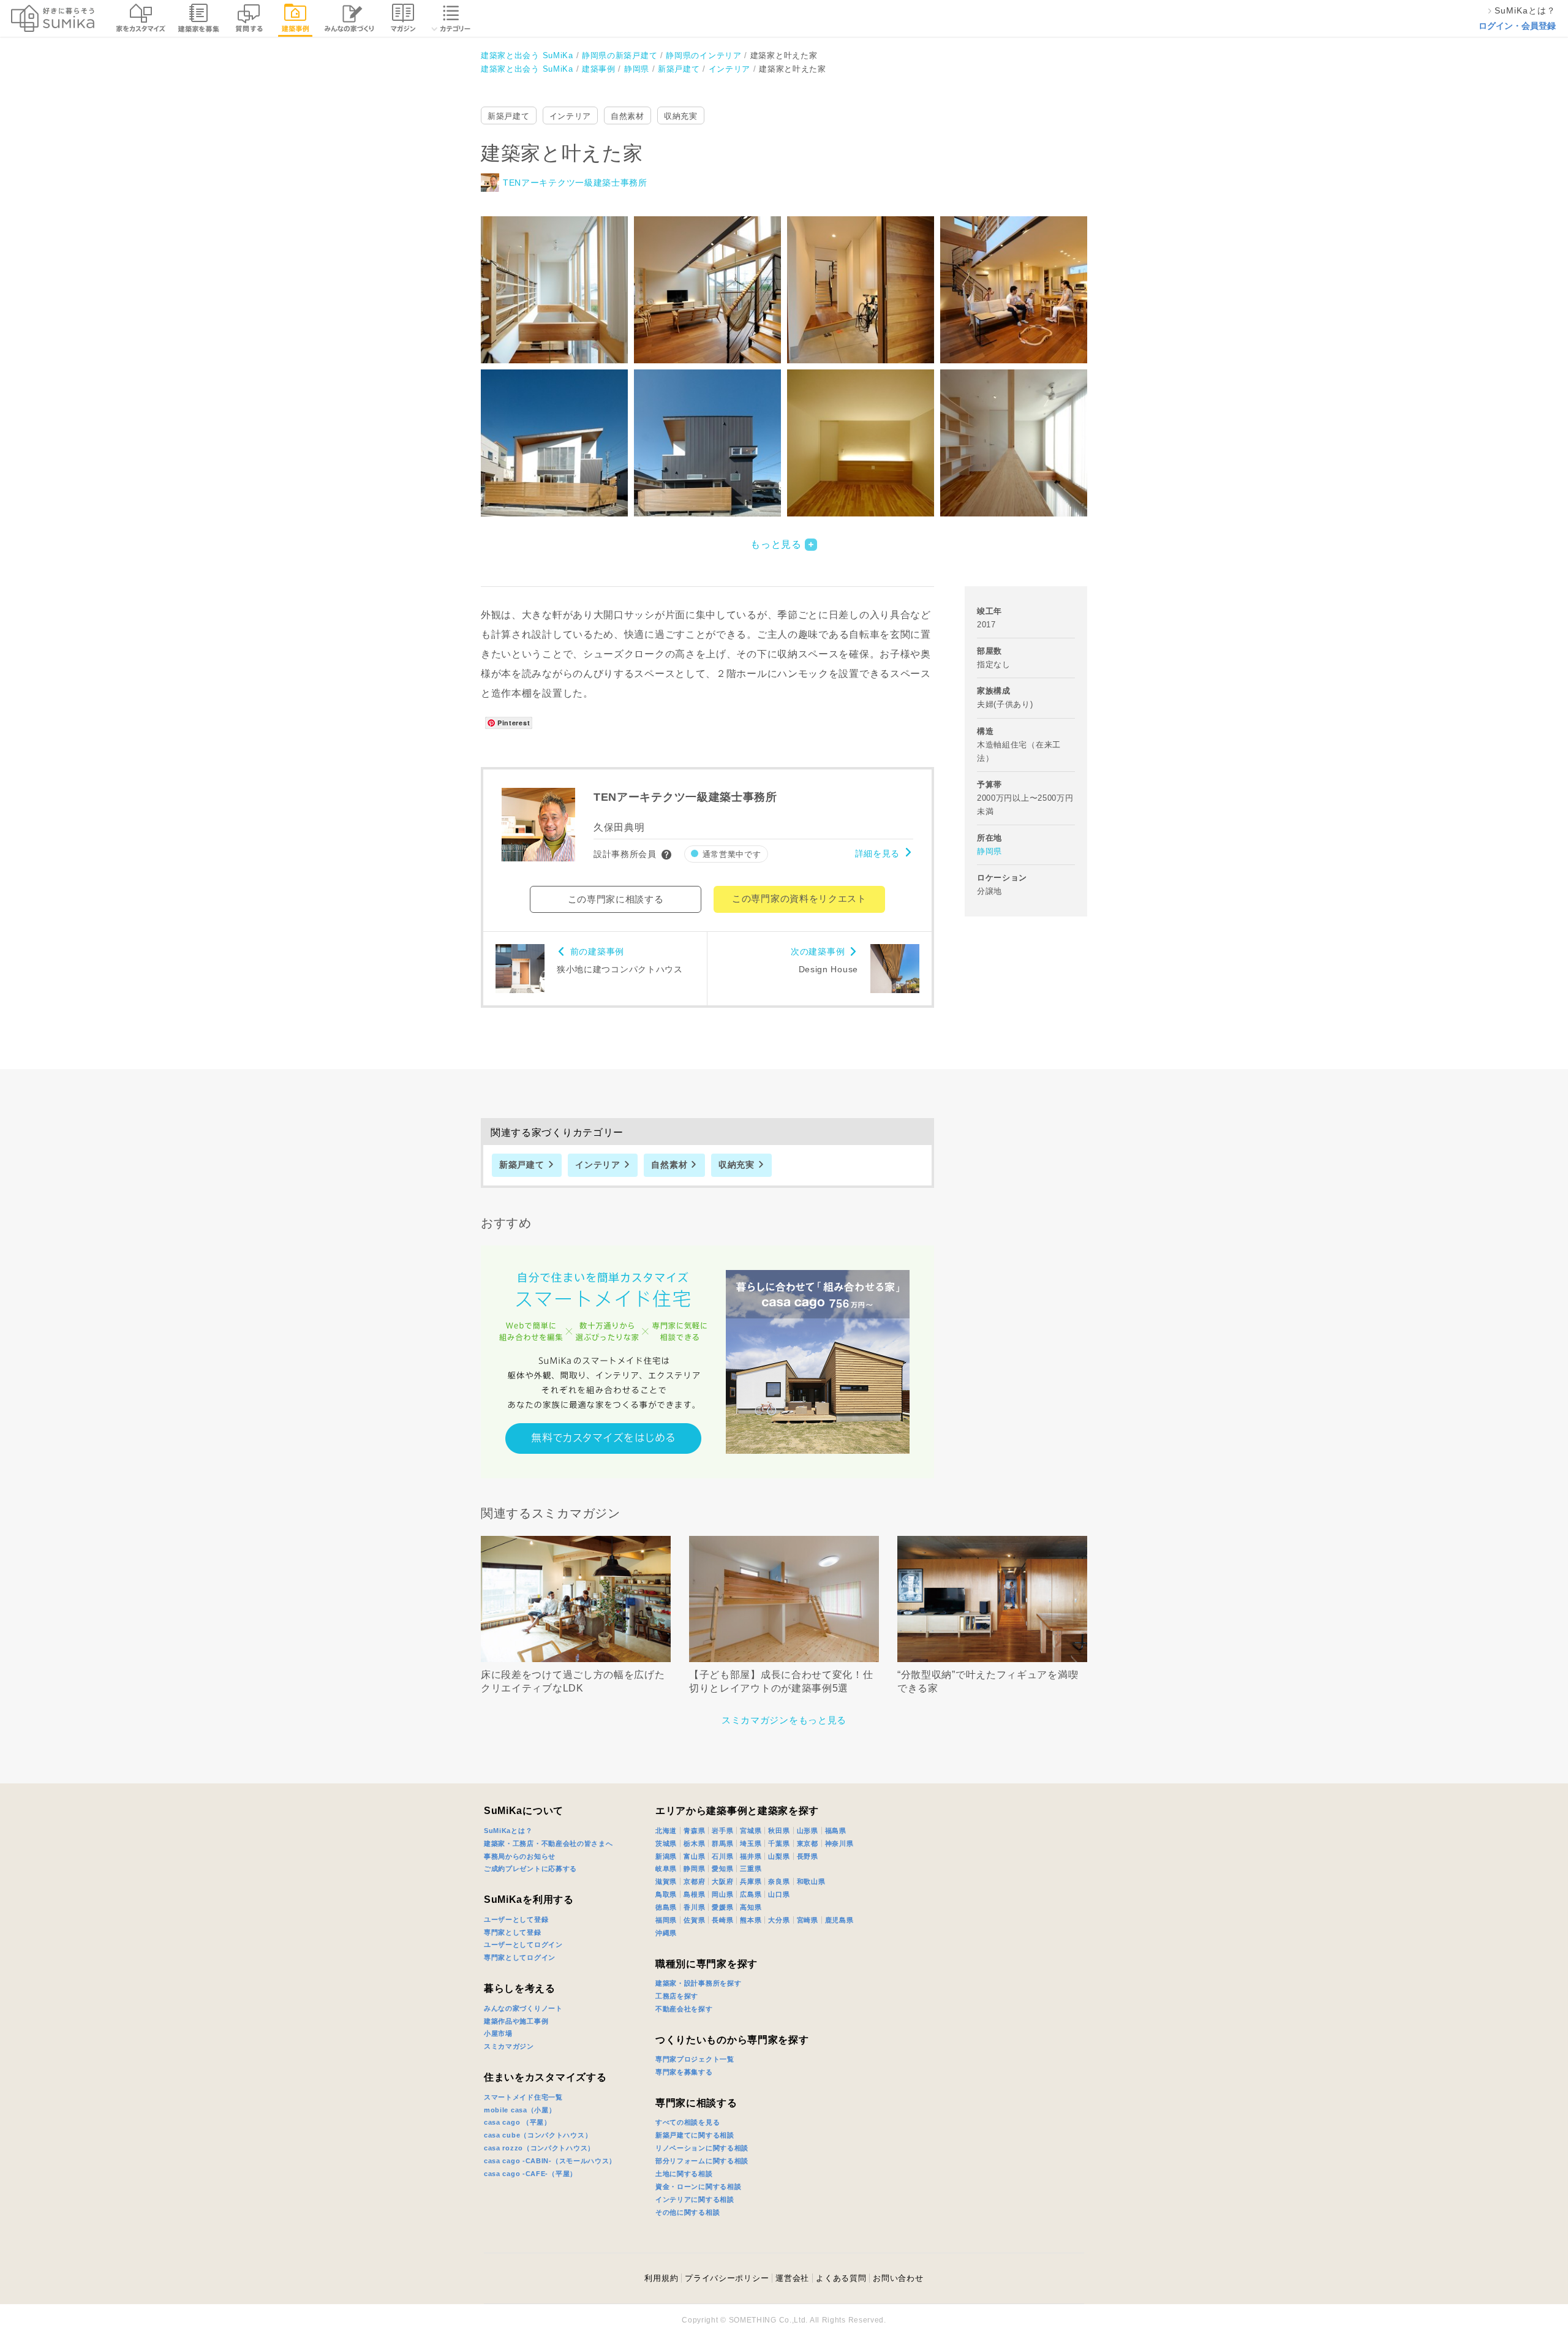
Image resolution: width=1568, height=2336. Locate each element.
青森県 (694, 1831)
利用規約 (661, 2278)
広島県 (751, 1894)
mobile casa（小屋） (520, 2110)
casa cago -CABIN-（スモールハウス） (550, 2161)
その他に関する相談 (688, 2212)
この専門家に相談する (616, 899)
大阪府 (722, 1881)
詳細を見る (878, 853)
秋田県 (779, 1831)
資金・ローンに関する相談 (698, 2187)
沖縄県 (666, 1933)
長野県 (808, 1856)
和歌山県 (811, 1881)
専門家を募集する (684, 2072)
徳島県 (666, 1907)
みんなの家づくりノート (523, 2008)
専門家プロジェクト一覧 (695, 2059)
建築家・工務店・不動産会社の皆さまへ (548, 1843)
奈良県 (779, 1881)
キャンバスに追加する (562, 276)
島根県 (694, 1894)
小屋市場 (498, 2033)
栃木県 (694, 1843)
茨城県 (666, 1843)
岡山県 (722, 1894)
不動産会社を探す (684, 2009)
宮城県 (751, 1831)
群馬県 (722, 1843)
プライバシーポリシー (727, 2278)
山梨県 (779, 1856)
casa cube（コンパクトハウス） (538, 2135)
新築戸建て (509, 116)
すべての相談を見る (688, 2122)
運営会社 (792, 2278)
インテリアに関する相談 (695, 2199)
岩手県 (722, 1831)
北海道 (666, 1831)
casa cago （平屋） (518, 2122)
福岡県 (666, 1920)
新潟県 (666, 1856)
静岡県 (989, 851)
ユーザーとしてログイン (523, 1945)
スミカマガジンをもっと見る (784, 1720)
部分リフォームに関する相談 (702, 2161)
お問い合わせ (898, 2278)
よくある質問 (841, 2278)
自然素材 (628, 116)
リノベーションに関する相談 (702, 2148)
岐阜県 (666, 1869)
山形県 (808, 1831)
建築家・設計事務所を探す (698, 1983)
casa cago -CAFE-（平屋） (530, 2174)
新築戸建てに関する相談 (695, 2135)
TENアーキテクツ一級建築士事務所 (575, 183)
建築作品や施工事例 (516, 2021)
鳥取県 (666, 1894)
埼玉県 (751, 1843)
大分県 (779, 1920)
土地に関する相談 (684, 2174)
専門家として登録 (513, 1932)
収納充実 (681, 116)
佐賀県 (694, 1920)
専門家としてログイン (520, 1957)
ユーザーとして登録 (516, 1919)
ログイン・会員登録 (1517, 26)
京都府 (694, 1881)
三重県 (751, 1869)
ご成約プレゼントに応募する (530, 1869)
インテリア (571, 116)
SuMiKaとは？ (508, 1831)
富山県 (694, 1856)
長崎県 (722, 1920)
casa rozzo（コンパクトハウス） (539, 2148)
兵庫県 (751, 1881)
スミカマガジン (509, 2046)
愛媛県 (722, 1907)
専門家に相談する (696, 2103)
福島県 (836, 1831)
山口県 (779, 1894)
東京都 (808, 1843)
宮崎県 (808, 1920)
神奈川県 (839, 1843)
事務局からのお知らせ (520, 1856)
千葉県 (779, 1843)
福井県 (751, 1856)
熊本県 (751, 1920)
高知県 (751, 1907)
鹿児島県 (839, 1920)
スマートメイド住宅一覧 (523, 2097)
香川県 (694, 1907)
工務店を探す (677, 1996)
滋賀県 (666, 1881)
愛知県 (722, 1869)
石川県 (722, 1856)
